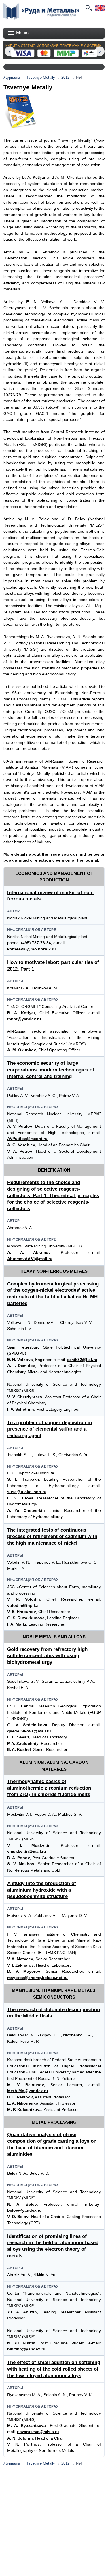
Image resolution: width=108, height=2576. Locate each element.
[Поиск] (88, 8)
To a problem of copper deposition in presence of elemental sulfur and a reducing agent (50, 1429)
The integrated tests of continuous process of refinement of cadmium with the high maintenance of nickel (52, 1537)
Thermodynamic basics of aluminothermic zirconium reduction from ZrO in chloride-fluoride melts (49, 1788)
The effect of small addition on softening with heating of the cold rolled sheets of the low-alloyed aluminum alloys (54, 2369)
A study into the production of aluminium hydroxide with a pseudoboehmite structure (42, 1890)
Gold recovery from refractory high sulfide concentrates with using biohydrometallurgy (47, 1656)
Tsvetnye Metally (41, 77)
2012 (65, 77)
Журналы (12, 77)
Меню (22, 33)
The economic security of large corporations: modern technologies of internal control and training (51, 1070)
